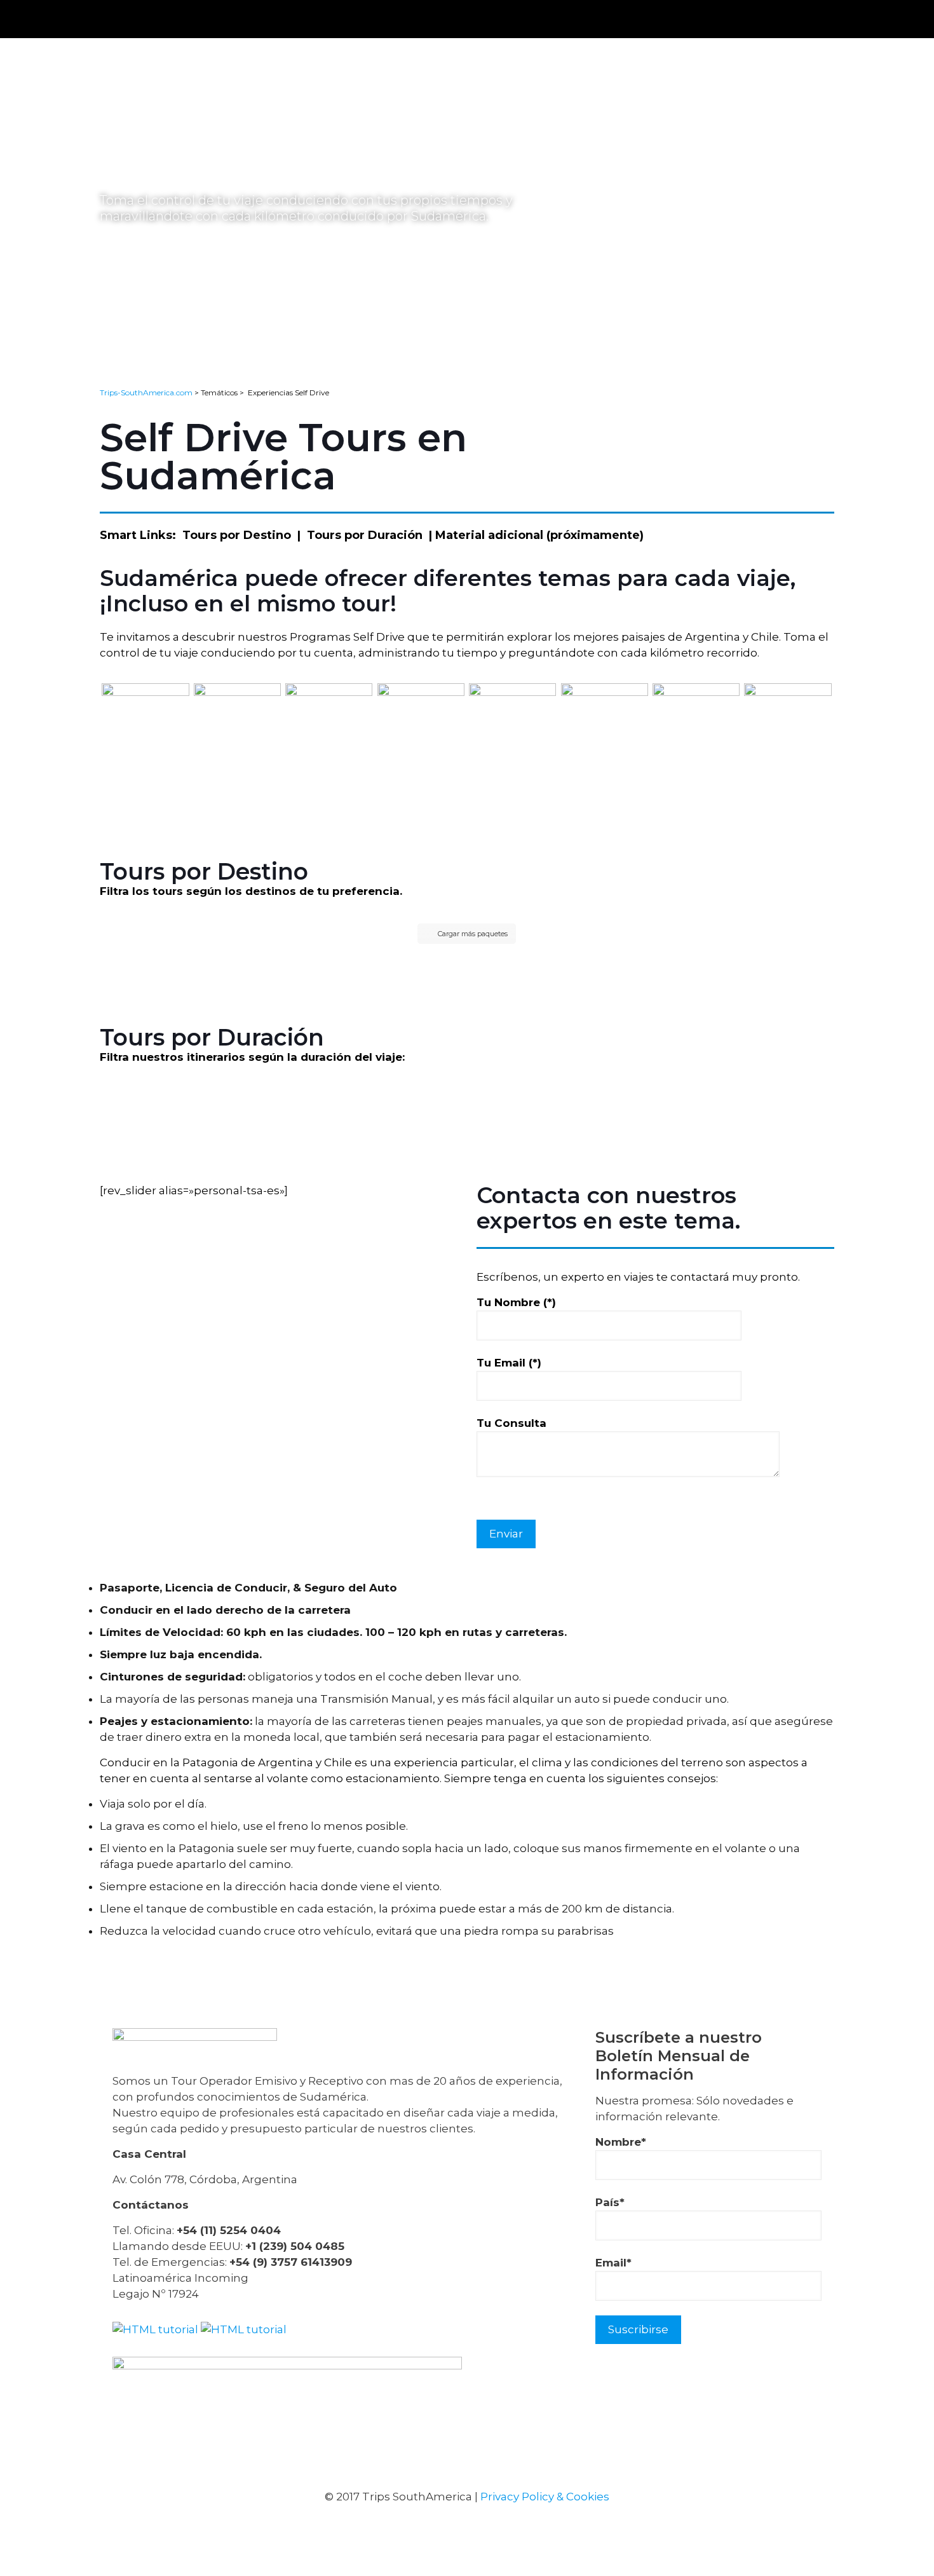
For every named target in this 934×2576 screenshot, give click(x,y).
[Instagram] (516, 2525)
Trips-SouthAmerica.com (146, 392)
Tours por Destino (237, 535)
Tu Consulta (511, 1423)
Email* (613, 2263)
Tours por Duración (365, 535)
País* (610, 2202)
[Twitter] (451, 2525)
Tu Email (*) (509, 1363)
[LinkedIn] (483, 2525)
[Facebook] (418, 2525)
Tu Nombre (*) (516, 1302)
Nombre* (621, 2142)
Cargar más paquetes (473, 934)
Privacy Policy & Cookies (545, 2497)
